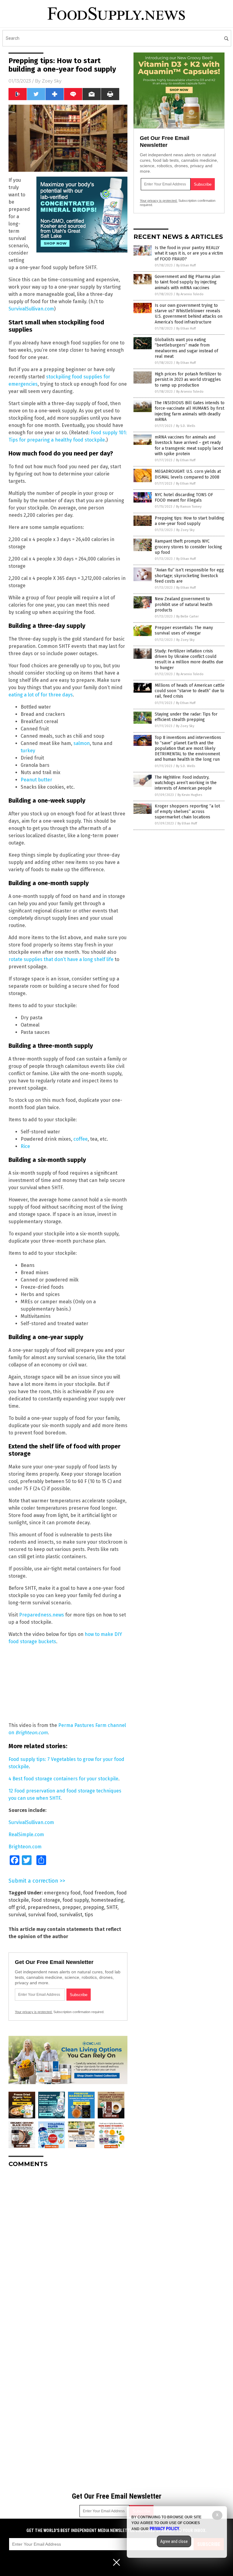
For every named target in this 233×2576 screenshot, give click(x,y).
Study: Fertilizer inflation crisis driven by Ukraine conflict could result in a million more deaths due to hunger (189, 659)
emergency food (62, 1893)
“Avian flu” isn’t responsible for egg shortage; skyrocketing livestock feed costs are (189, 575)
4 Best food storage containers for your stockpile (63, 1779)
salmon (82, 743)
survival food (43, 1915)
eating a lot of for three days (41, 695)
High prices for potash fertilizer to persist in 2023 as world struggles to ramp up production (188, 379)
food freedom (99, 1893)
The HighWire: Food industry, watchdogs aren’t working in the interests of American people (186, 783)
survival (17, 1915)
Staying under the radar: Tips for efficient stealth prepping (186, 717)
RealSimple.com (26, 1835)
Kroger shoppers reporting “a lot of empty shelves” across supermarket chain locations (187, 812)
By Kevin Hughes (190, 795)
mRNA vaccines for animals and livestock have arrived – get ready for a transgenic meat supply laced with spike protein (189, 445)
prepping (94, 1907)
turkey (28, 751)
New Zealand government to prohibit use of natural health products (184, 604)
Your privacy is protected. (34, 2012)
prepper (71, 1907)
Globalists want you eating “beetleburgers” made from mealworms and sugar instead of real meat (186, 348)
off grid (17, 1907)
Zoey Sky (52, 81)
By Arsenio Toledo (190, 294)
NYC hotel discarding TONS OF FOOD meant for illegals (184, 498)
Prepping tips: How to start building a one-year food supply (189, 521)
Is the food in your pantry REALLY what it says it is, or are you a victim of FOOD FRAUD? (189, 253)
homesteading (107, 1900)
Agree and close (174, 2541)
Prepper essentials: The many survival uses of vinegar (184, 630)
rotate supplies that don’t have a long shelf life (61, 959)
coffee (81, 1139)
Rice (25, 1146)
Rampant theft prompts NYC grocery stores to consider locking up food (188, 547)
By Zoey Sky (185, 530)
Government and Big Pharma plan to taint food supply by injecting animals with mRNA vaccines (187, 282)
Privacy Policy (164, 2529)
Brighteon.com (25, 1847)
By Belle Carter (187, 616)
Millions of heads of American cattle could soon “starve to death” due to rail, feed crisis (190, 691)
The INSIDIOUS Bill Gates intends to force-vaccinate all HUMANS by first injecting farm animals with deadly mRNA (190, 411)
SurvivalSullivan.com (31, 309)
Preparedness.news (42, 1615)
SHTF (112, 1907)
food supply (76, 1900)
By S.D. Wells (186, 426)
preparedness (44, 1907)
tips (89, 1915)
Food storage (46, 1900)
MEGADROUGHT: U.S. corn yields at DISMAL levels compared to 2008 (188, 474)
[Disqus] (68, 2248)
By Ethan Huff (186, 265)
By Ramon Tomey (189, 507)
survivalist (71, 1915)
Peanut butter (36, 780)
